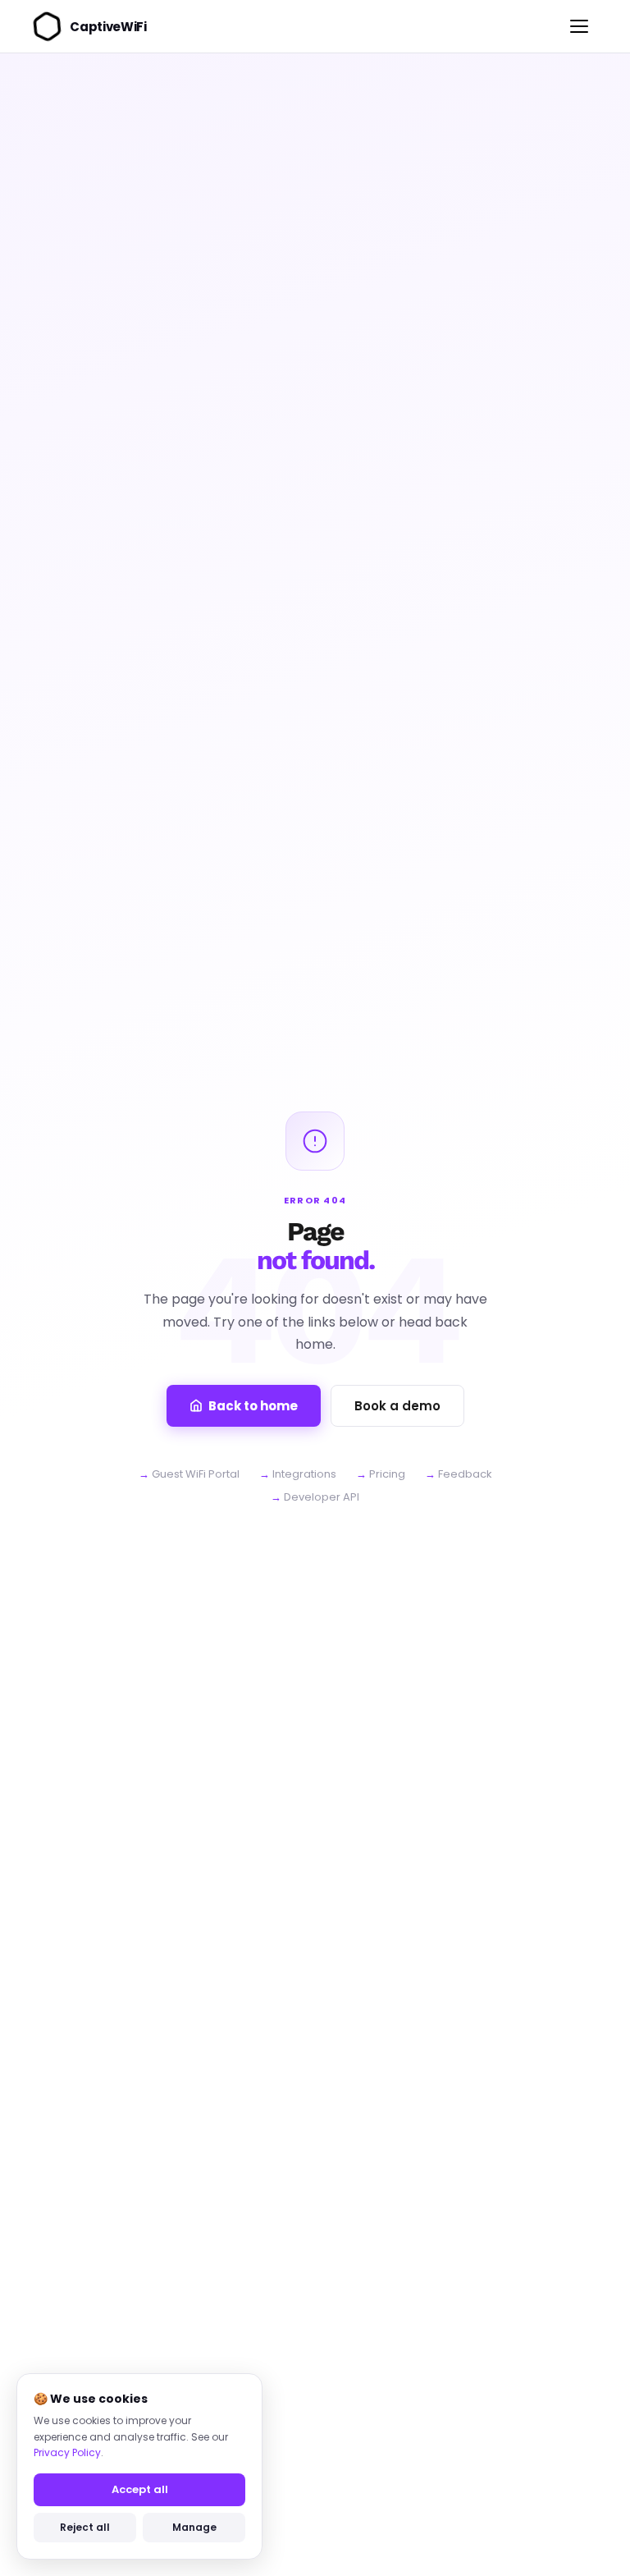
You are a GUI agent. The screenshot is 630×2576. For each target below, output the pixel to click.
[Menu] (579, 26)
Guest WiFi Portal (196, 1474)
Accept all (140, 2489)
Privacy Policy (67, 2452)
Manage (194, 2527)
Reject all (85, 2527)
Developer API (322, 1497)
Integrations (304, 1474)
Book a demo (397, 1406)
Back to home (253, 1406)
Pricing (387, 1474)
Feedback (465, 1474)
